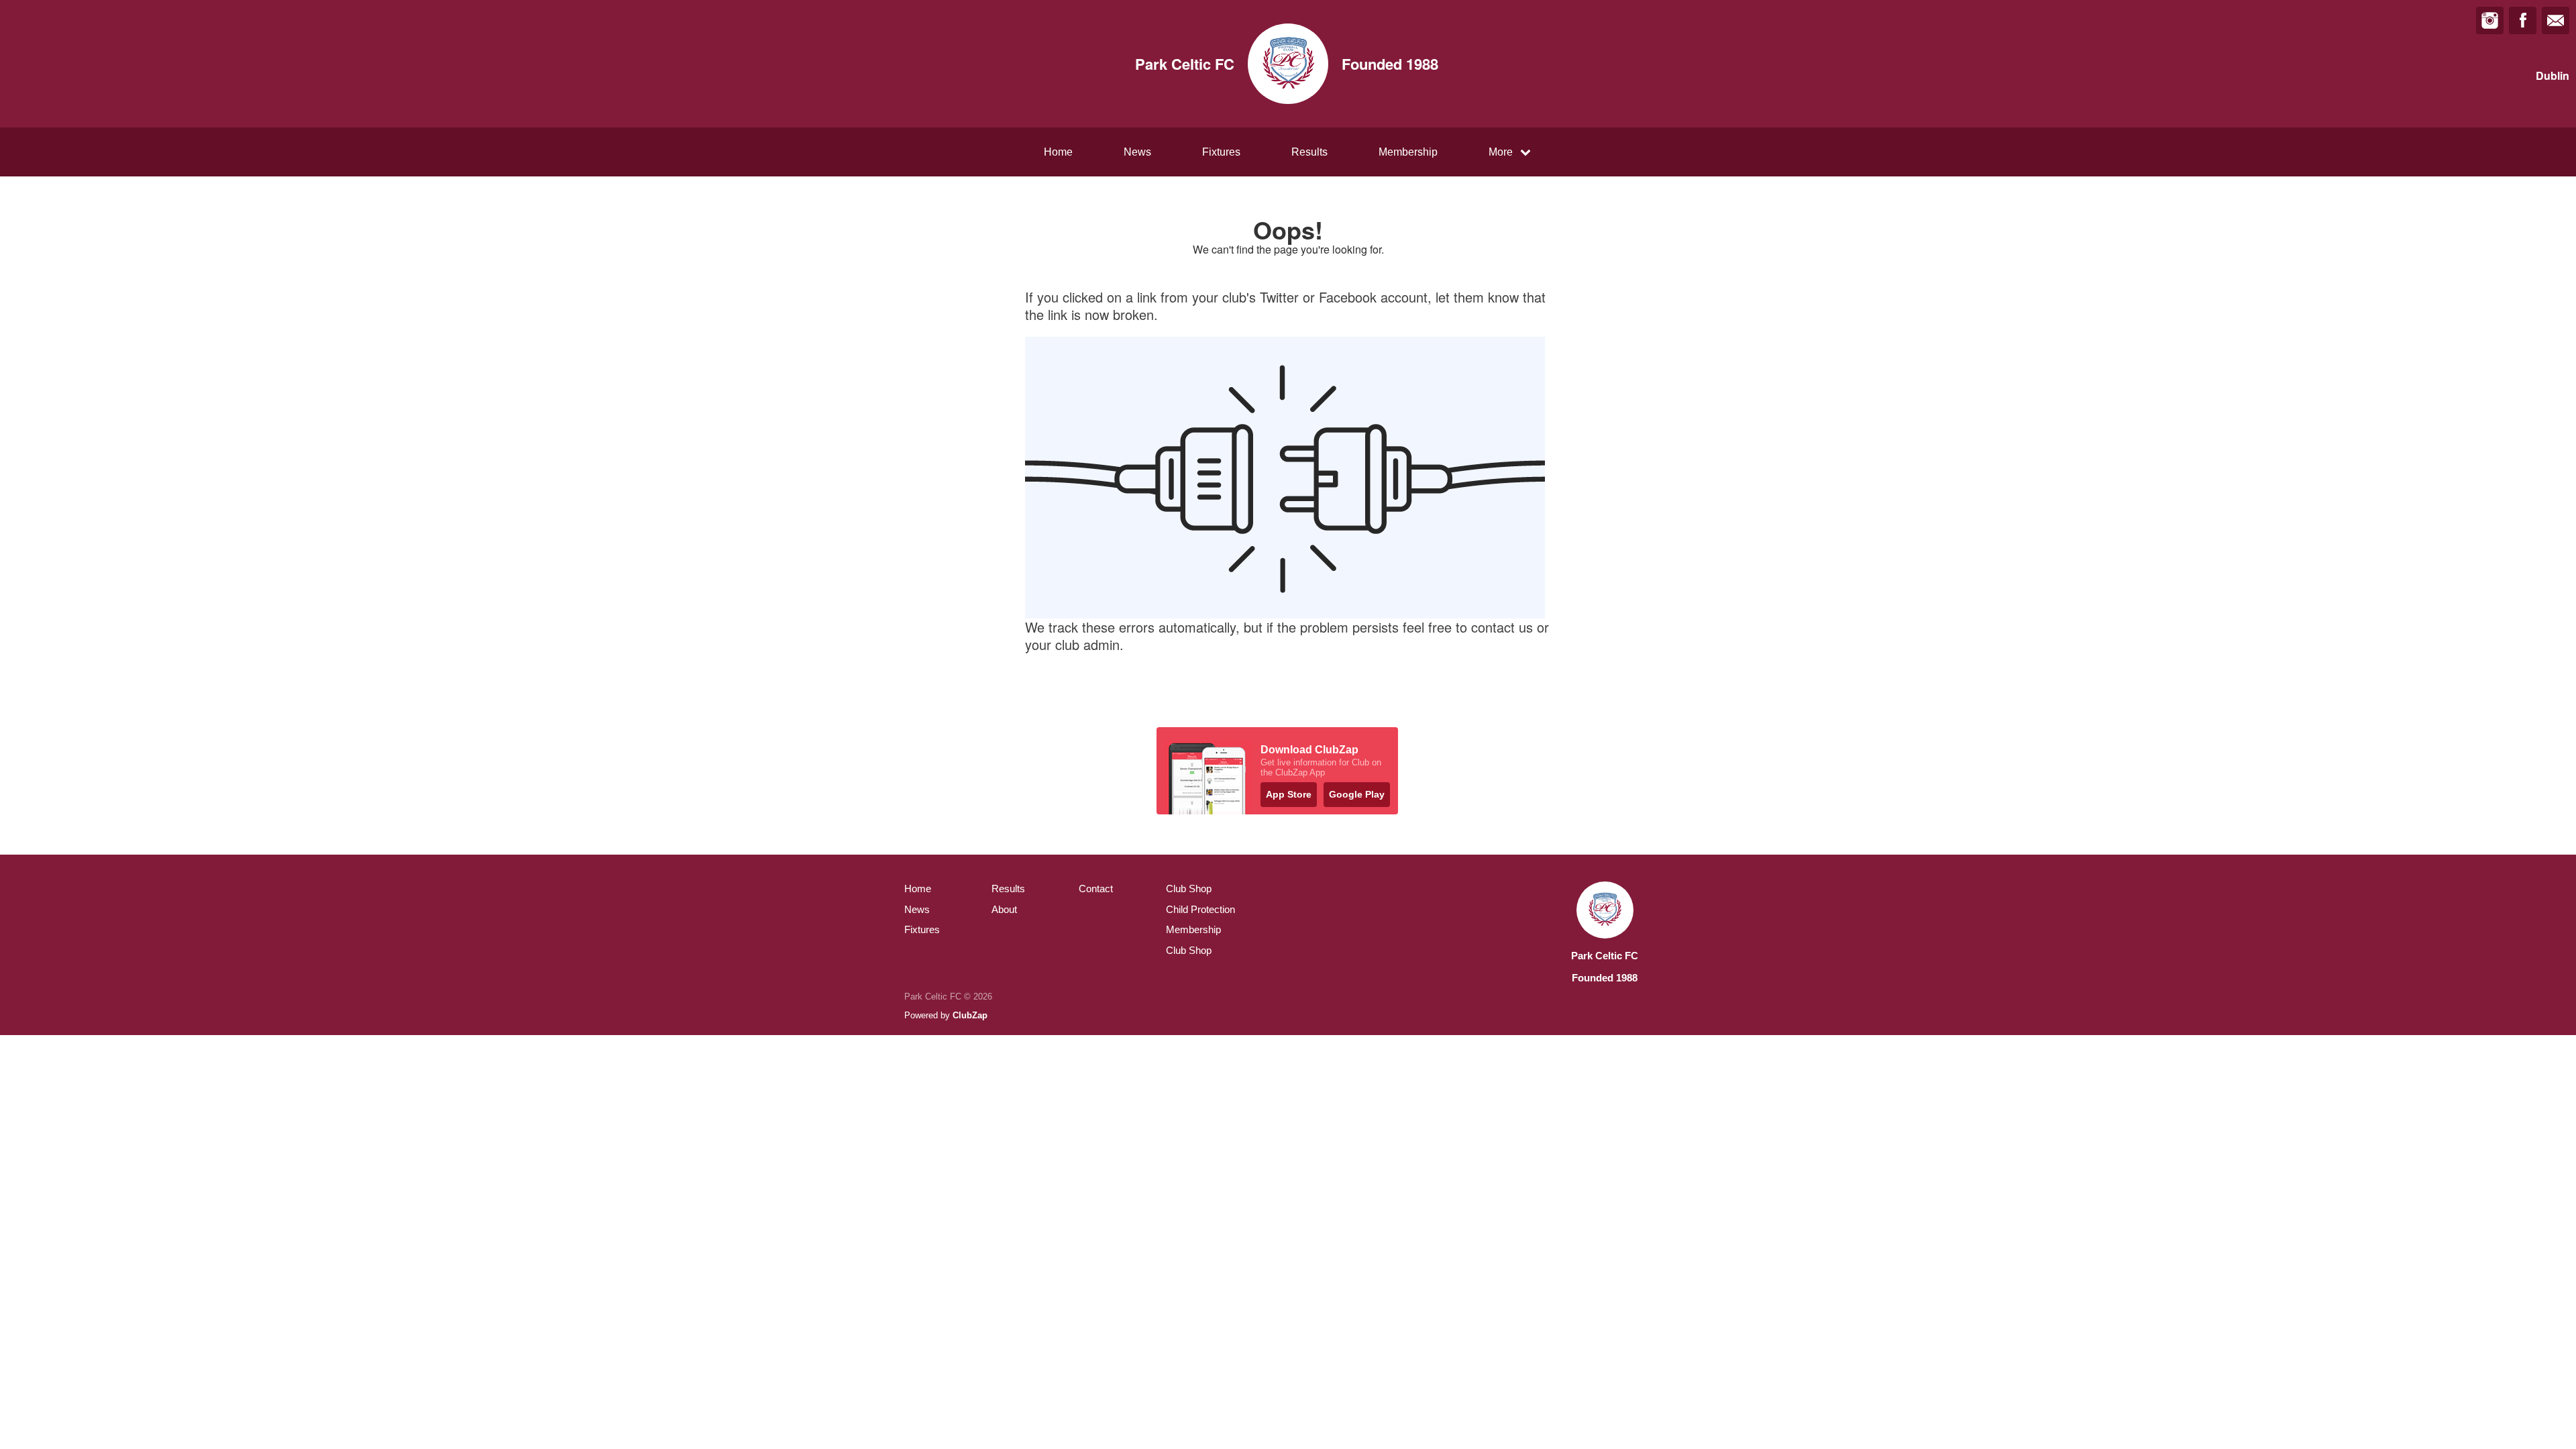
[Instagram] (2490, 20)
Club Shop (1189, 889)
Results (1309, 152)
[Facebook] (2523, 20)
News (1137, 152)
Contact (1096, 889)
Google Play (1357, 794)
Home (1058, 152)
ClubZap (970, 1015)
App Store (1289, 794)
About (1004, 909)
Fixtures (1221, 152)
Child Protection (1200, 909)
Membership (1408, 152)
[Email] (2556, 20)
